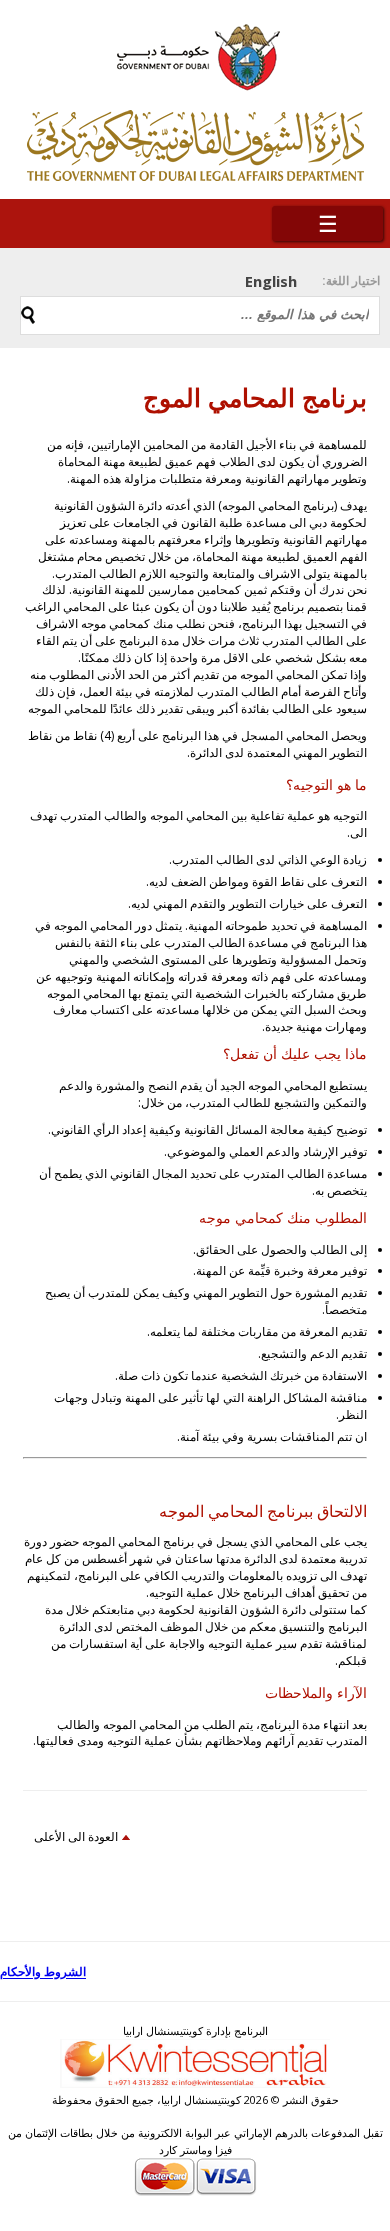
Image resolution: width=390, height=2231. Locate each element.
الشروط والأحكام (43, 1972)
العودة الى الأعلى (76, 1836)
